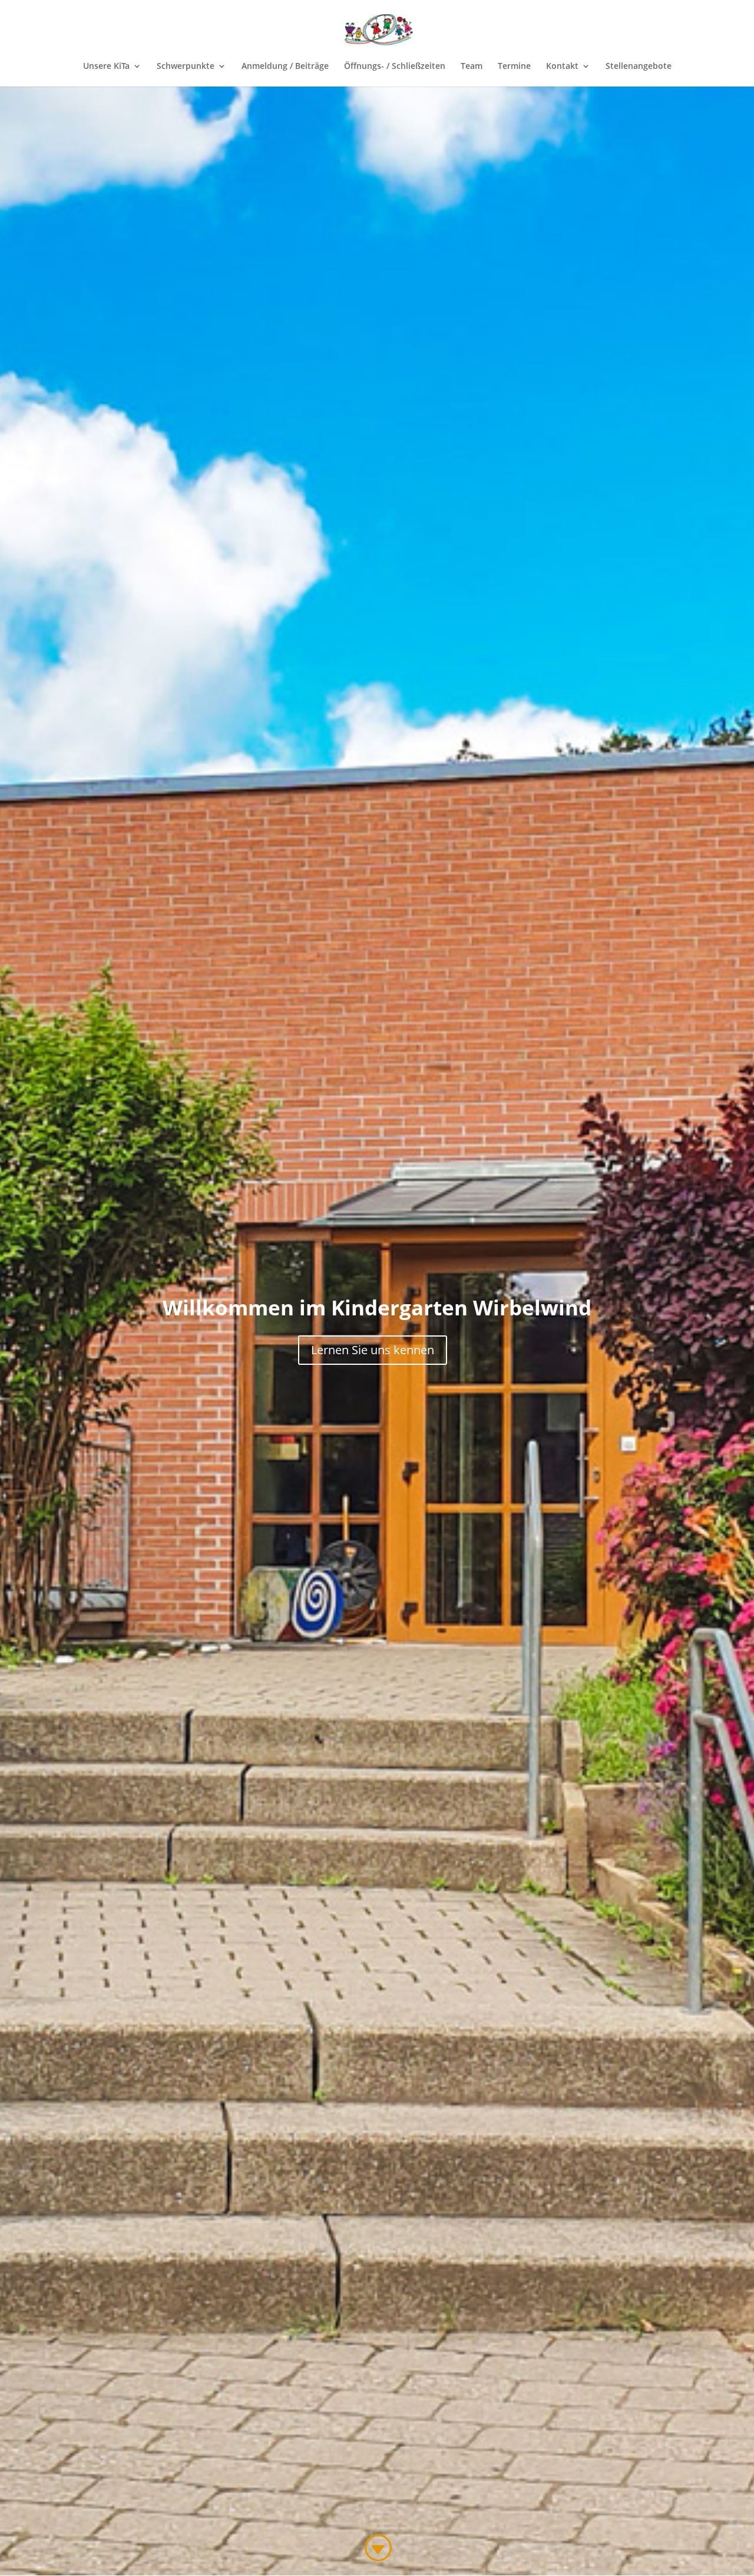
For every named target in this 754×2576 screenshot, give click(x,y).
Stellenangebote (639, 67)
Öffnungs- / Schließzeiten (395, 67)
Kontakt (562, 67)
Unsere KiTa (106, 67)
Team (472, 67)
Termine (514, 67)
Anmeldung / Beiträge (285, 67)
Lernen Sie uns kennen (373, 1350)
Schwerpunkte (186, 67)
